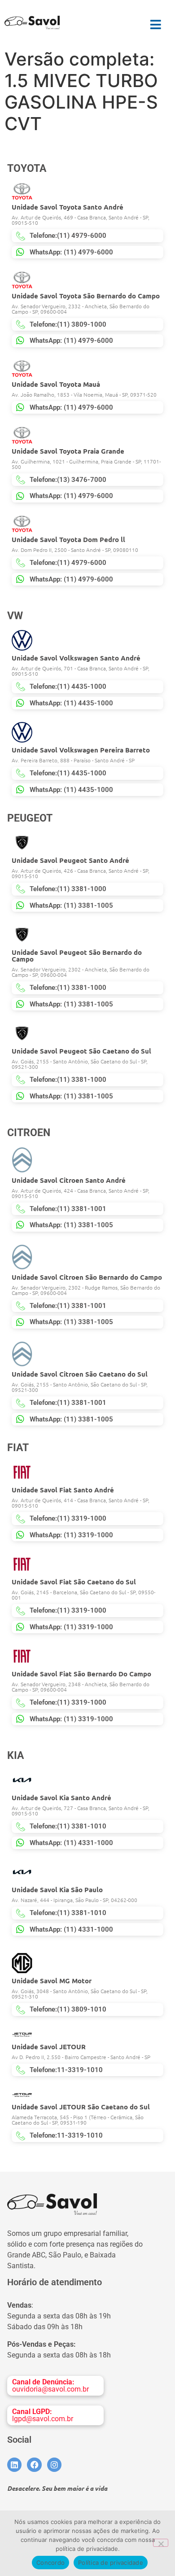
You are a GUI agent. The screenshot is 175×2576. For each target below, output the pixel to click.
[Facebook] (34, 2465)
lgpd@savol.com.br (43, 2415)
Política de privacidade (111, 2563)
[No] (161, 2543)
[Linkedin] (14, 2465)
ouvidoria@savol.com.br (50, 2386)
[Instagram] (54, 2465)
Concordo (50, 2563)
